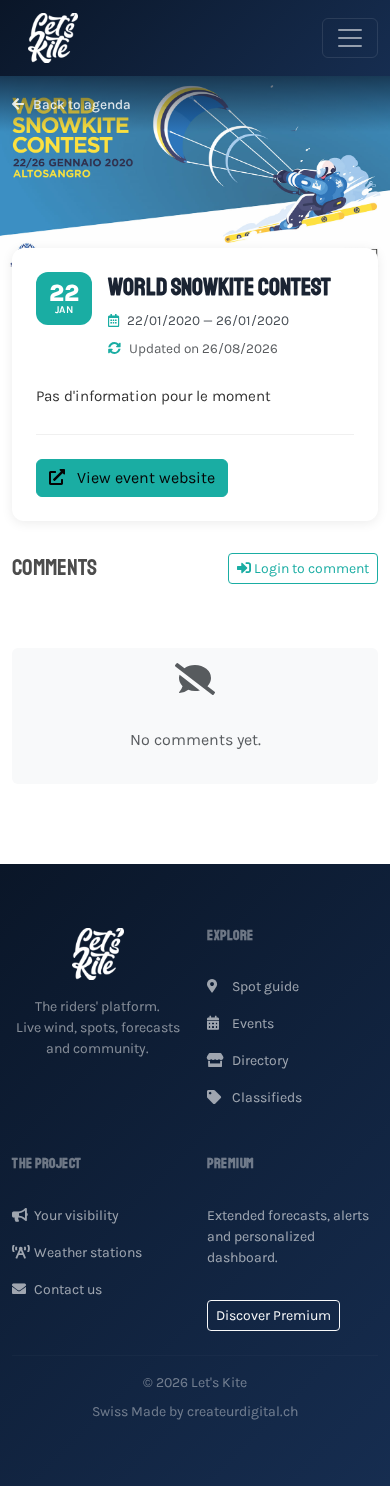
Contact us (68, 1289)
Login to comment (310, 568)
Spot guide (264, 986)
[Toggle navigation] (350, 38)
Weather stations (88, 1252)
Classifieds (265, 1097)
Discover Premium (273, 1315)
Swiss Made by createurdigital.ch (195, 1411)
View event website (144, 477)
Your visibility (76, 1215)
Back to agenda (80, 104)
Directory (259, 1060)
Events (251, 1023)
